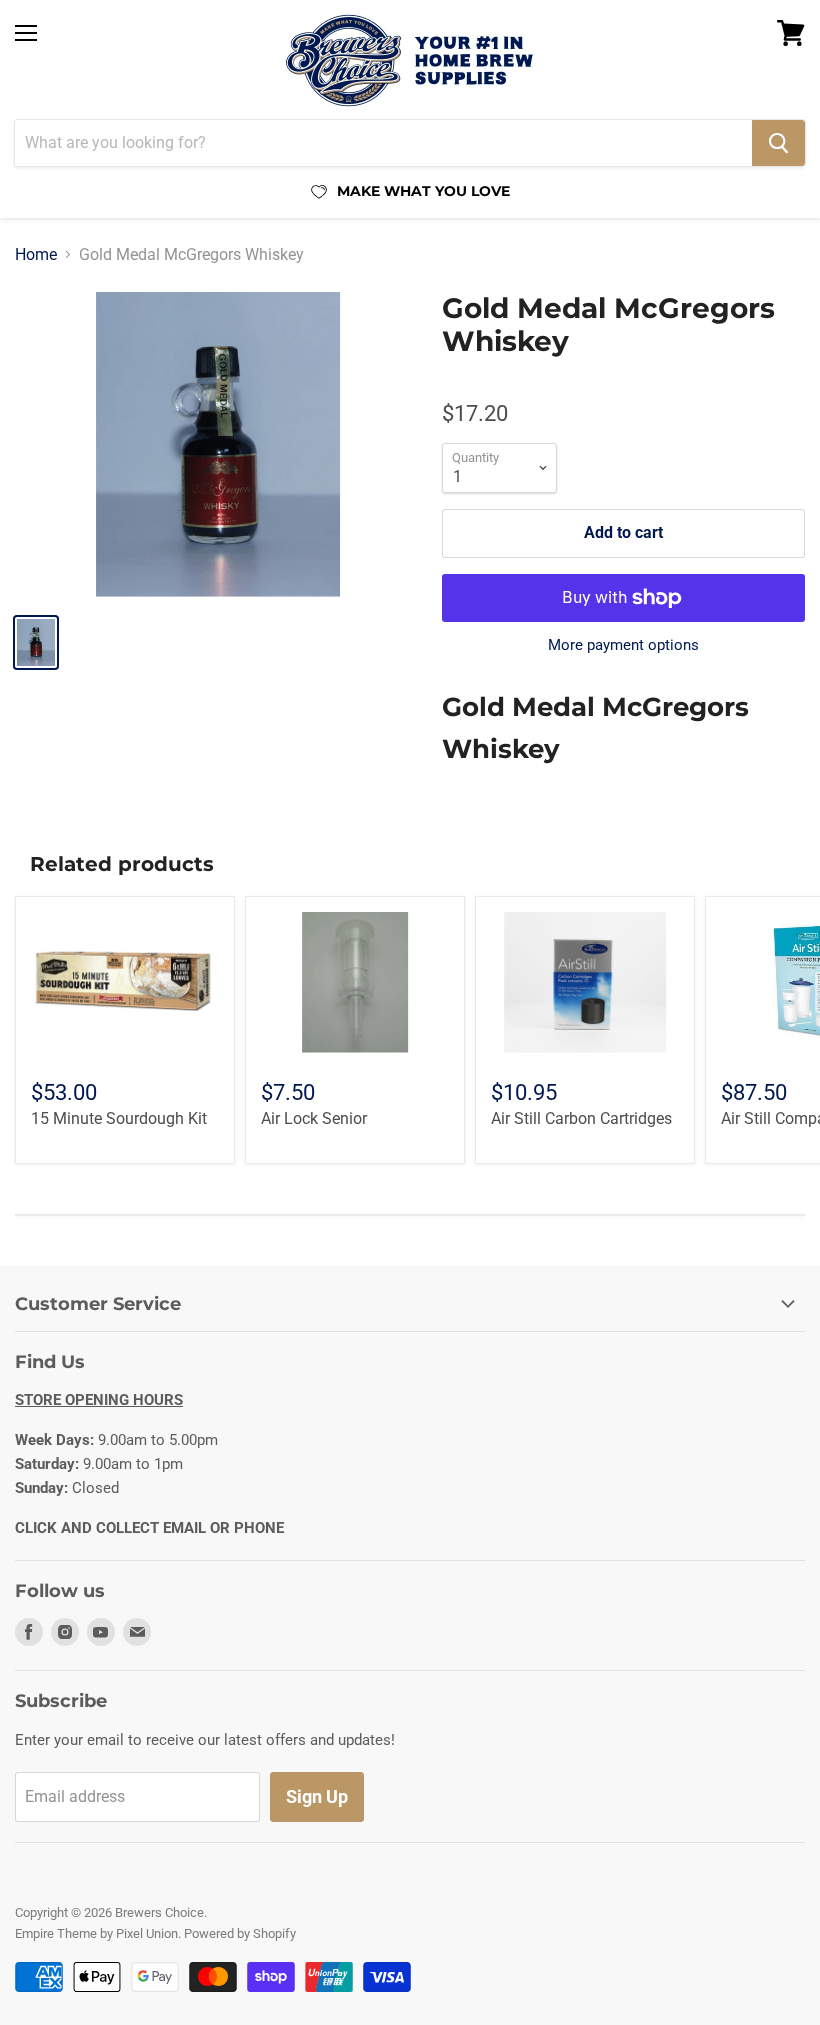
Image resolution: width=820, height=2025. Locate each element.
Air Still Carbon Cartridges (581, 1118)
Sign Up (317, 1796)
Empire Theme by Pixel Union (96, 1933)
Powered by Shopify (240, 1933)
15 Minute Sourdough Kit (119, 1118)
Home (36, 255)
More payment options (623, 645)
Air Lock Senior (314, 1118)
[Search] (778, 143)
